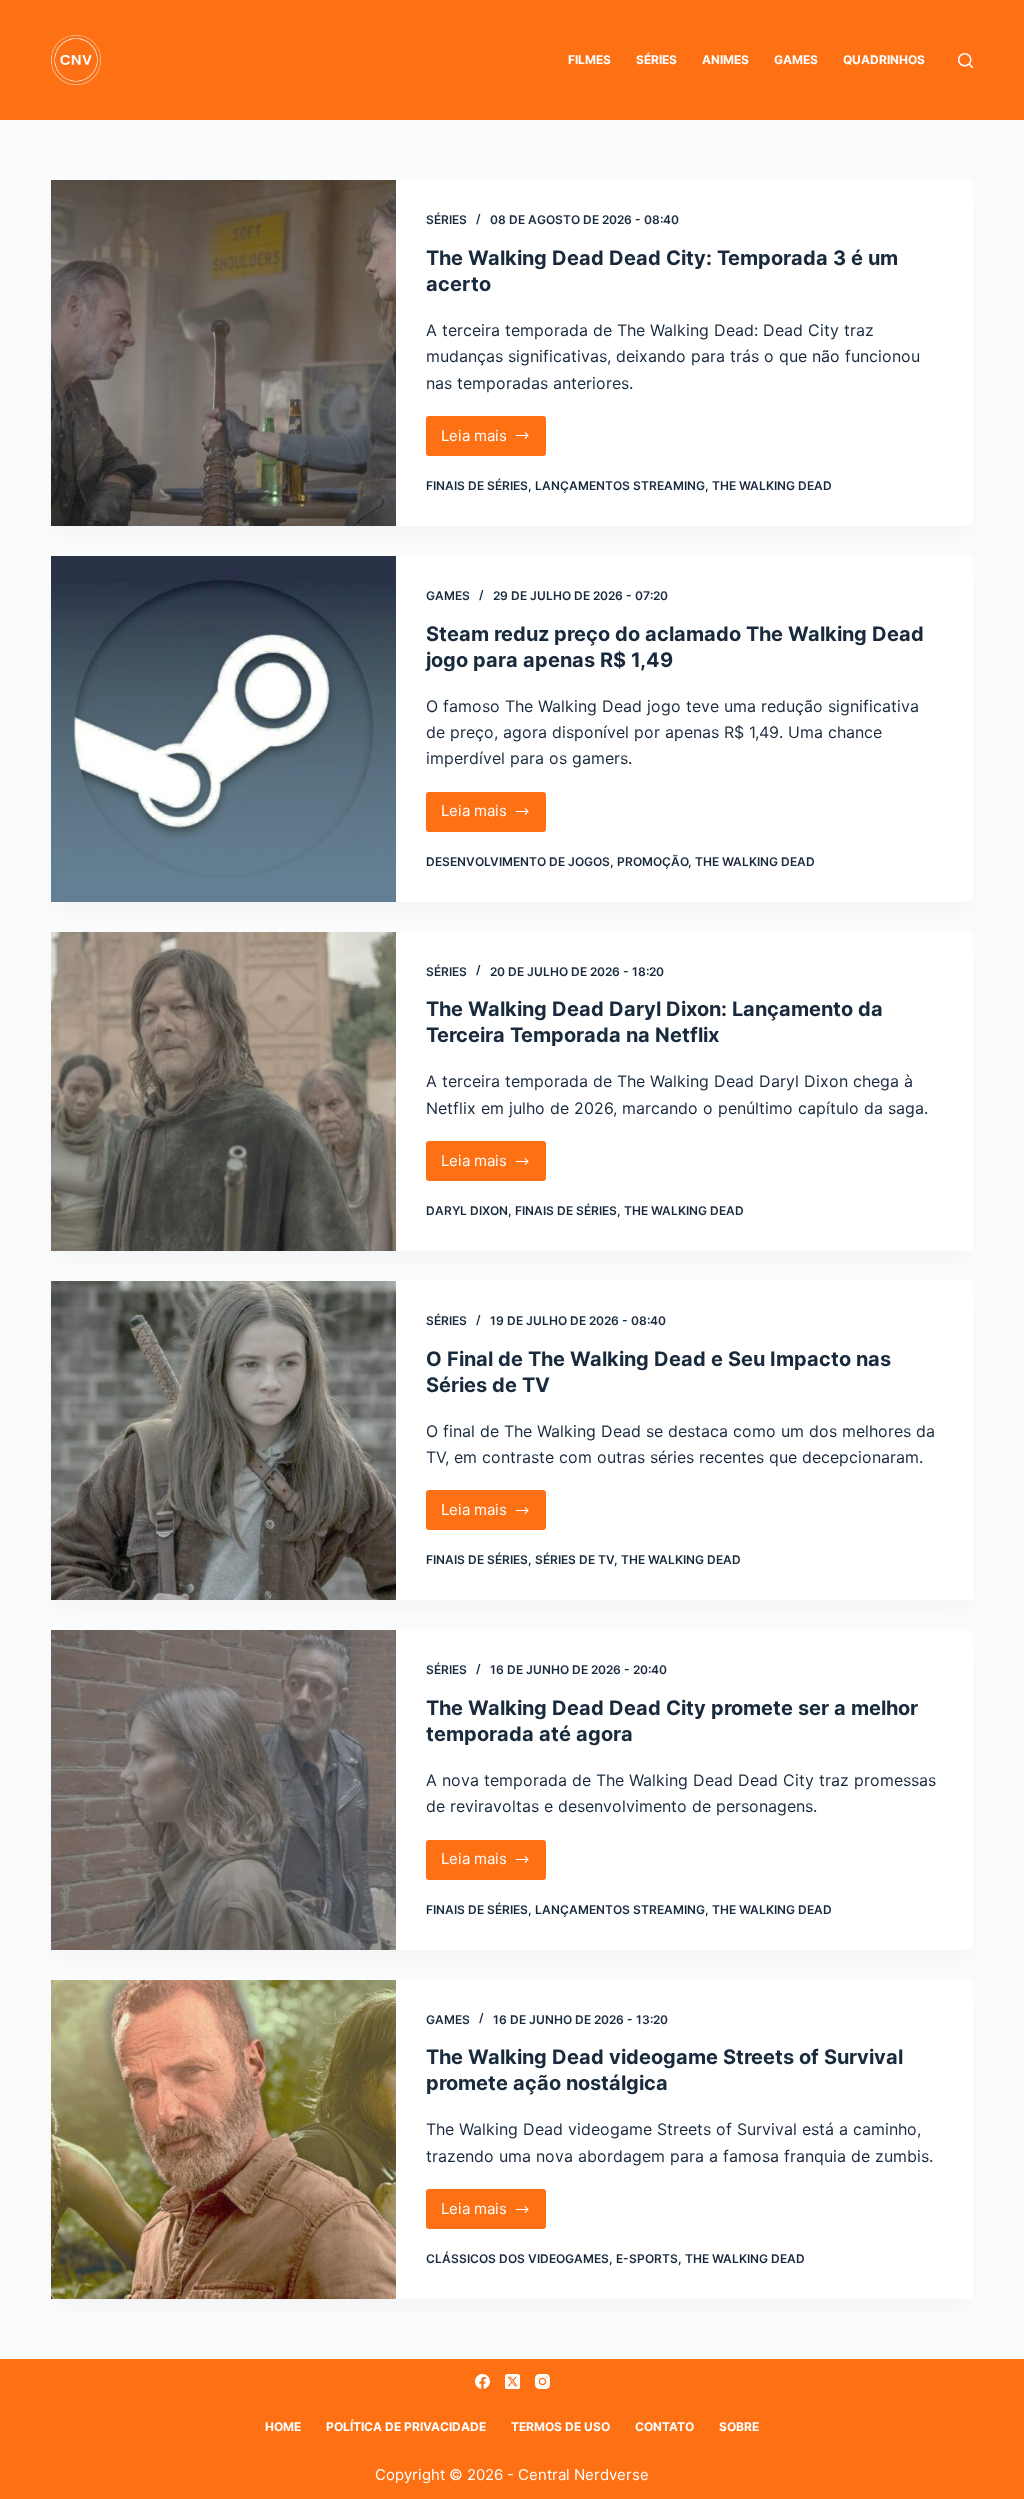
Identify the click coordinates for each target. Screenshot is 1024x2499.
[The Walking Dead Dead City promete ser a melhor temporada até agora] (223, 1789)
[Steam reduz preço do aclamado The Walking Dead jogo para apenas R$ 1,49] (223, 729)
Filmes (589, 59)
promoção (652, 861)
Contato (664, 2426)
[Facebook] (482, 2381)
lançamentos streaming (620, 485)
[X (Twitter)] (512, 2381)
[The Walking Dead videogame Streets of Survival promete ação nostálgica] (223, 2139)
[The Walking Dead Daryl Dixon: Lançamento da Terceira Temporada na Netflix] (223, 1091)
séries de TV (574, 1559)
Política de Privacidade (406, 2426)
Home (283, 2426)
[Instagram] (542, 2381)
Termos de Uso (560, 2426)
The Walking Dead (772, 485)
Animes (725, 59)
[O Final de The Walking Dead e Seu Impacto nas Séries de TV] (223, 1440)
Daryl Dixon (467, 1210)
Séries (656, 59)
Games (796, 59)
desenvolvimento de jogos (518, 861)
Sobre (739, 2426)
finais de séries (477, 485)
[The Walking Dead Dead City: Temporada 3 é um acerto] (223, 353)
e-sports (647, 2258)
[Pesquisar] (965, 60)
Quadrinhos (884, 59)
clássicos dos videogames (517, 2258)
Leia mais (494, 441)
